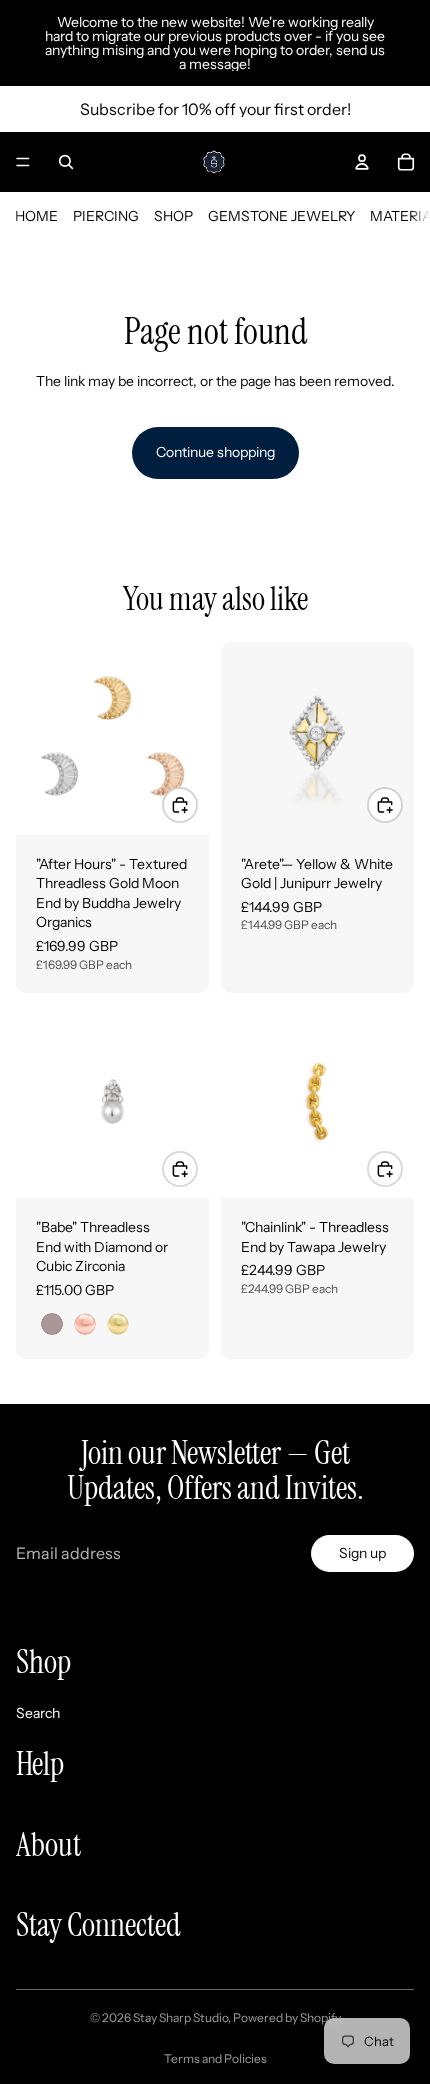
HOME (36, 216)
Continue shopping (215, 452)
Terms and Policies (215, 2058)
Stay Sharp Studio (180, 2017)
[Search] (66, 162)
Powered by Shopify (287, 2017)
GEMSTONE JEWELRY (281, 216)
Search (38, 1712)
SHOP (173, 216)
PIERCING (106, 216)
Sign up (362, 1553)
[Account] (362, 162)
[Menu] (23, 162)
